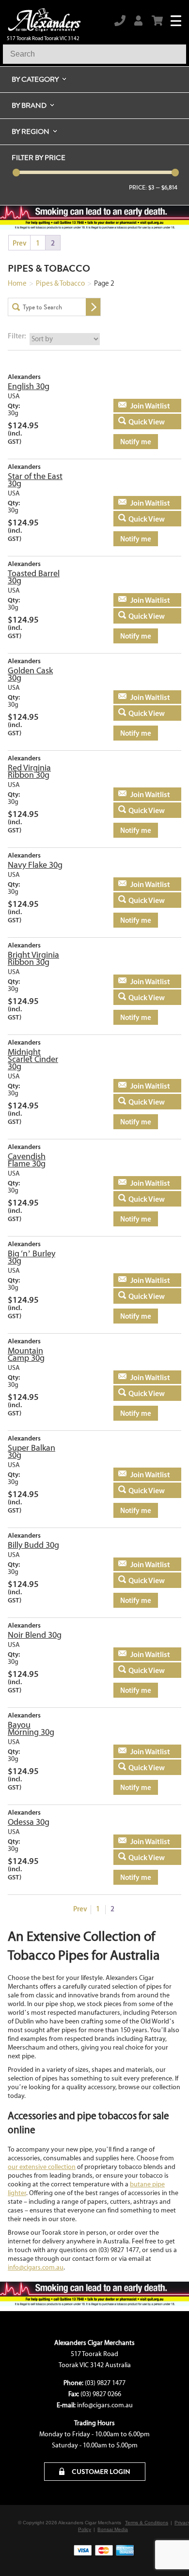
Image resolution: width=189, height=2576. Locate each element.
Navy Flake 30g (35, 865)
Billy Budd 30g (33, 1545)
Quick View (147, 422)
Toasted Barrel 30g (34, 577)
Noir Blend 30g (35, 1635)
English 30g (29, 386)
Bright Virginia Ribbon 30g (33, 958)
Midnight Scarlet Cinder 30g (33, 1059)
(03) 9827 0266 (101, 2394)
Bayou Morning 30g (31, 1728)
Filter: (17, 336)
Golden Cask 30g (30, 674)
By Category (35, 79)
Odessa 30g (29, 1822)
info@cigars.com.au (36, 2267)
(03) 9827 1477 (105, 2383)
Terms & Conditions (147, 2523)
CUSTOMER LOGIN (100, 2472)
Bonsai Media (113, 2529)
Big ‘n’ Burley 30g (31, 1257)
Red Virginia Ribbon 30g (29, 771)
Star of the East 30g (35, 480)
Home (17, 283)
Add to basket (141, 406)
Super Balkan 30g (31, 1451)
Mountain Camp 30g (26, 1354)
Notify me (136, 442)
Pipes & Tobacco (60, 283)
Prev (20, 243)
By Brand (29, 105)
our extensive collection (42, 2167)
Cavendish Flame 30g (27, 1160)
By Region (31, 131)
